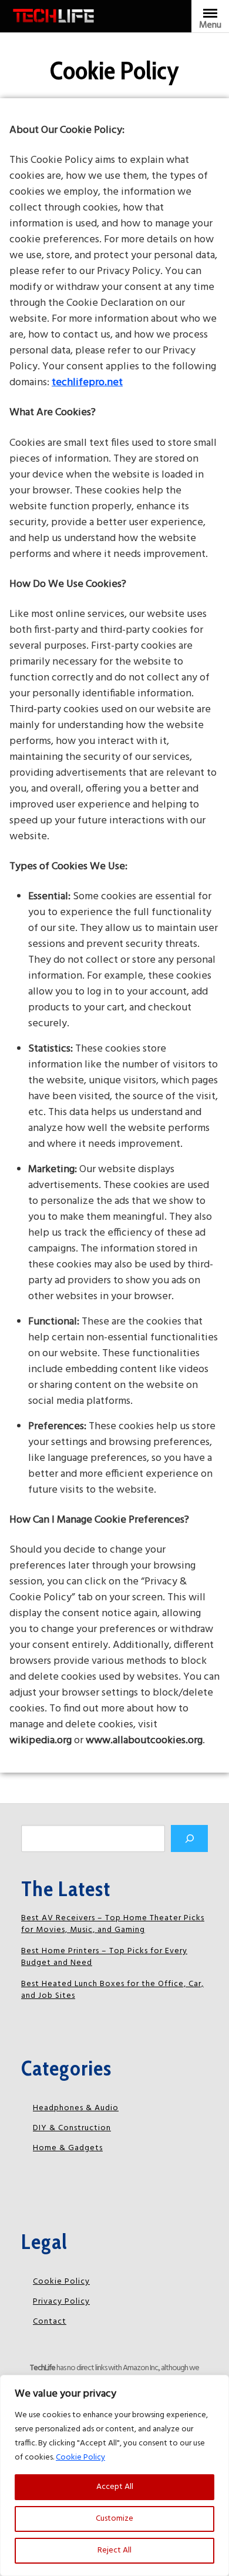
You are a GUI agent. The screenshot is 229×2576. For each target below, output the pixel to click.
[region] (114, 2475)
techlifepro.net (87, 383)
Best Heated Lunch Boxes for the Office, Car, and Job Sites (112, 1990)
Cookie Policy (80, 2457)
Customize (114, 2519)
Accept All (115, 2487)
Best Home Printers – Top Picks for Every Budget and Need (104, 1957)
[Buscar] (189, 1838)
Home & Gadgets (68, 2148)
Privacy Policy (61, 2302)
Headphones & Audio (76, 2108)
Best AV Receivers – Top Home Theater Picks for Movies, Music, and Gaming (113, 1924)
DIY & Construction (72, 2128)
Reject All (114, 2550)
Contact (50, 2322)
